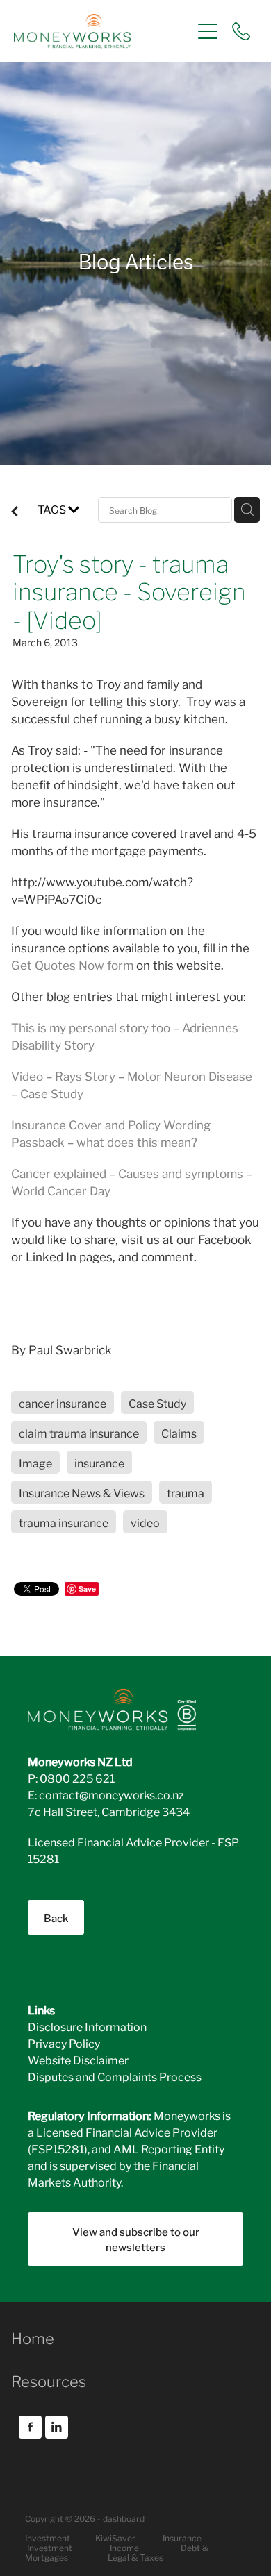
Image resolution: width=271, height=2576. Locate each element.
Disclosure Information (87, 2026)
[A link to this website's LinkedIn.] (57, 2427)
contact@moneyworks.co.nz (112, 1794)
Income (124, 2547)
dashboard (124, 2518)
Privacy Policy (64, 2043)
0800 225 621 (77, 1777)
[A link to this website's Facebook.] (30, 2427)
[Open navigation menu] (208, 31)
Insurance (182, 2537)
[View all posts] (15, 512)
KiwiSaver (115, 2537)
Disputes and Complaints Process (115, 2076)
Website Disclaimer (78, 2059)
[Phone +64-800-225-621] (241, 31)
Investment (50, 2547)
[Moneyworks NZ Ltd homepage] (102, 31)
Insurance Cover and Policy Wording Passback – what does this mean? (111, 1133)
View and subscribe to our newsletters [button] (136, 2239)
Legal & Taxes (135, 2557)
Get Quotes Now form (74, 965)
